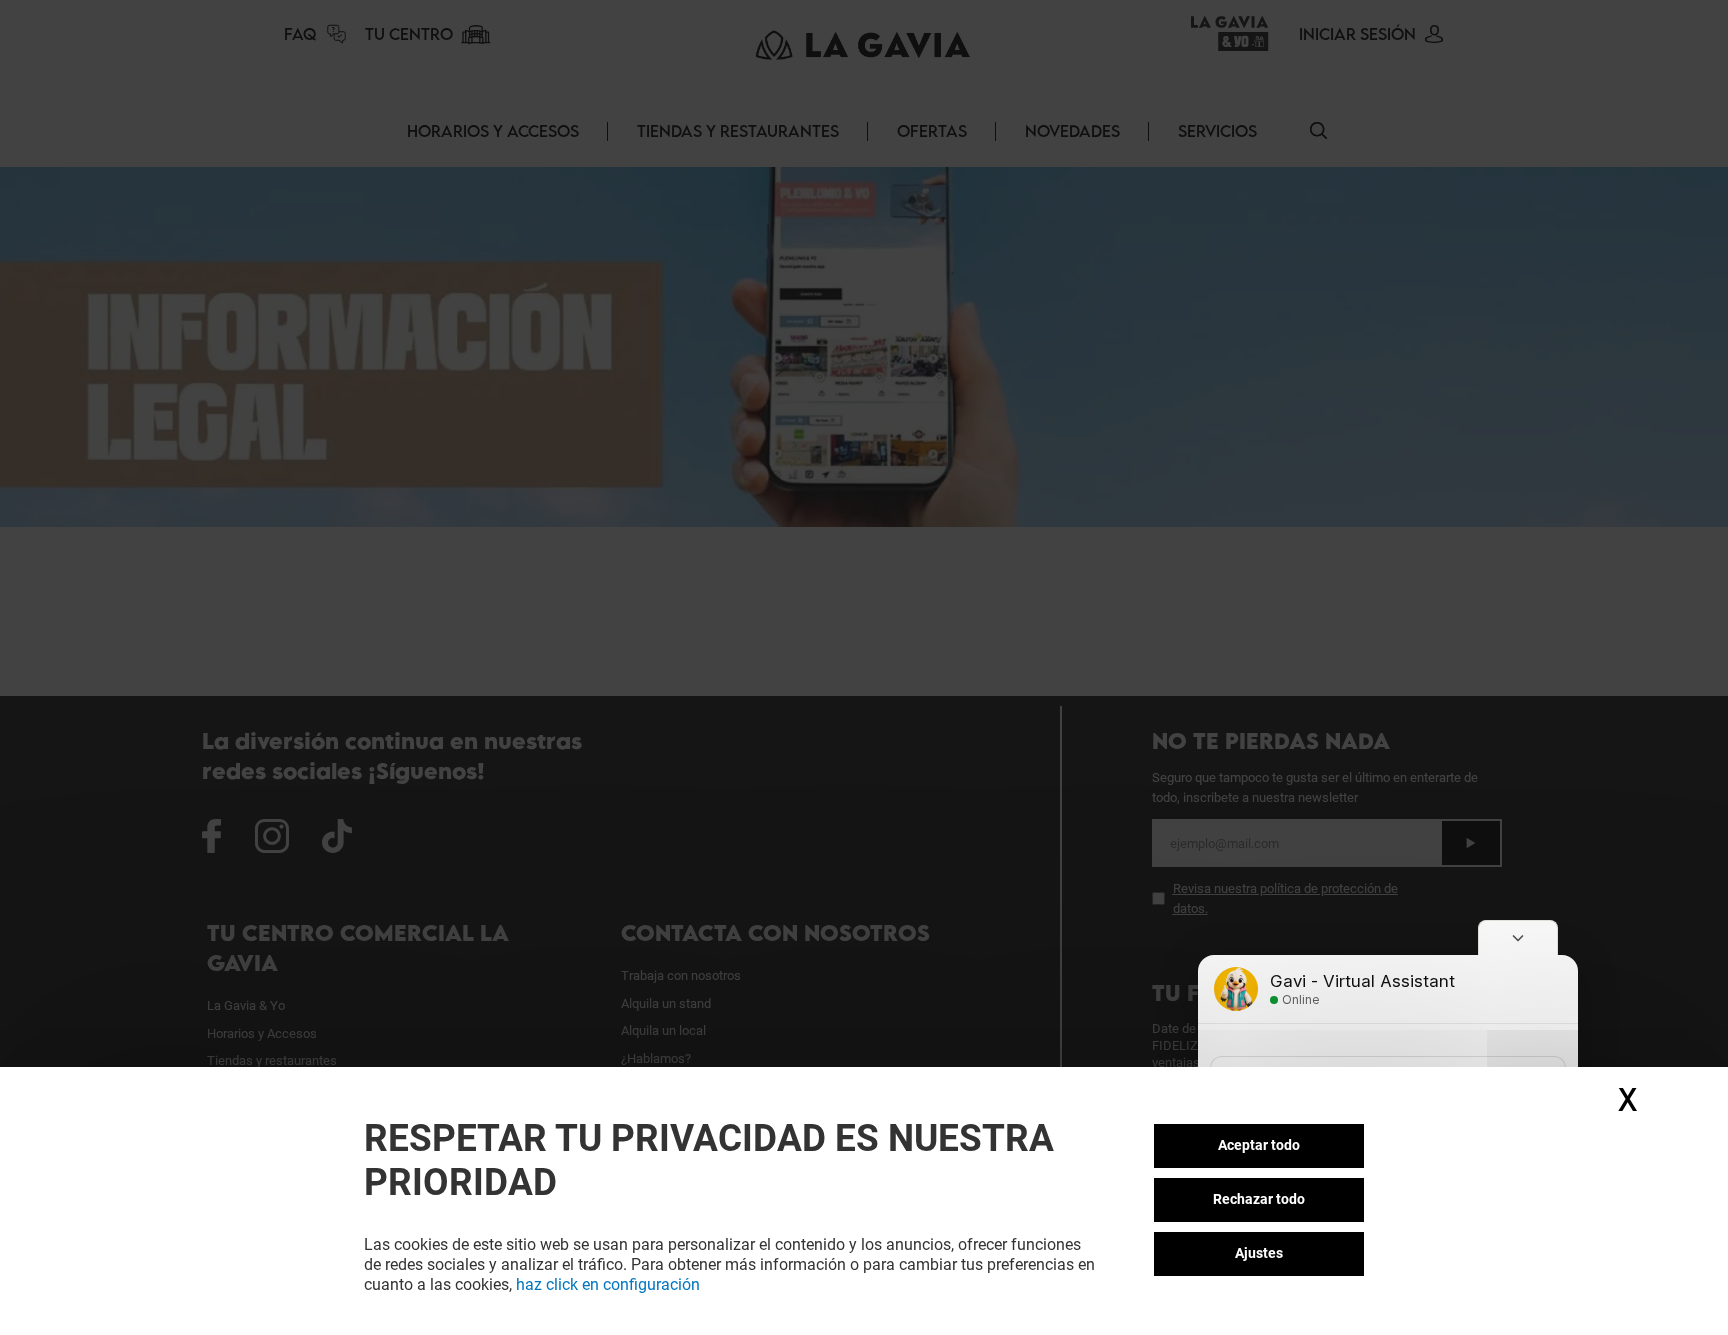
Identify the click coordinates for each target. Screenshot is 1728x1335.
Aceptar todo (1259, 1145)
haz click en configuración (608, 1284)
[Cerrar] (1518, 937)
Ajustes (1259, 1253)
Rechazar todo (1259, 1199)
